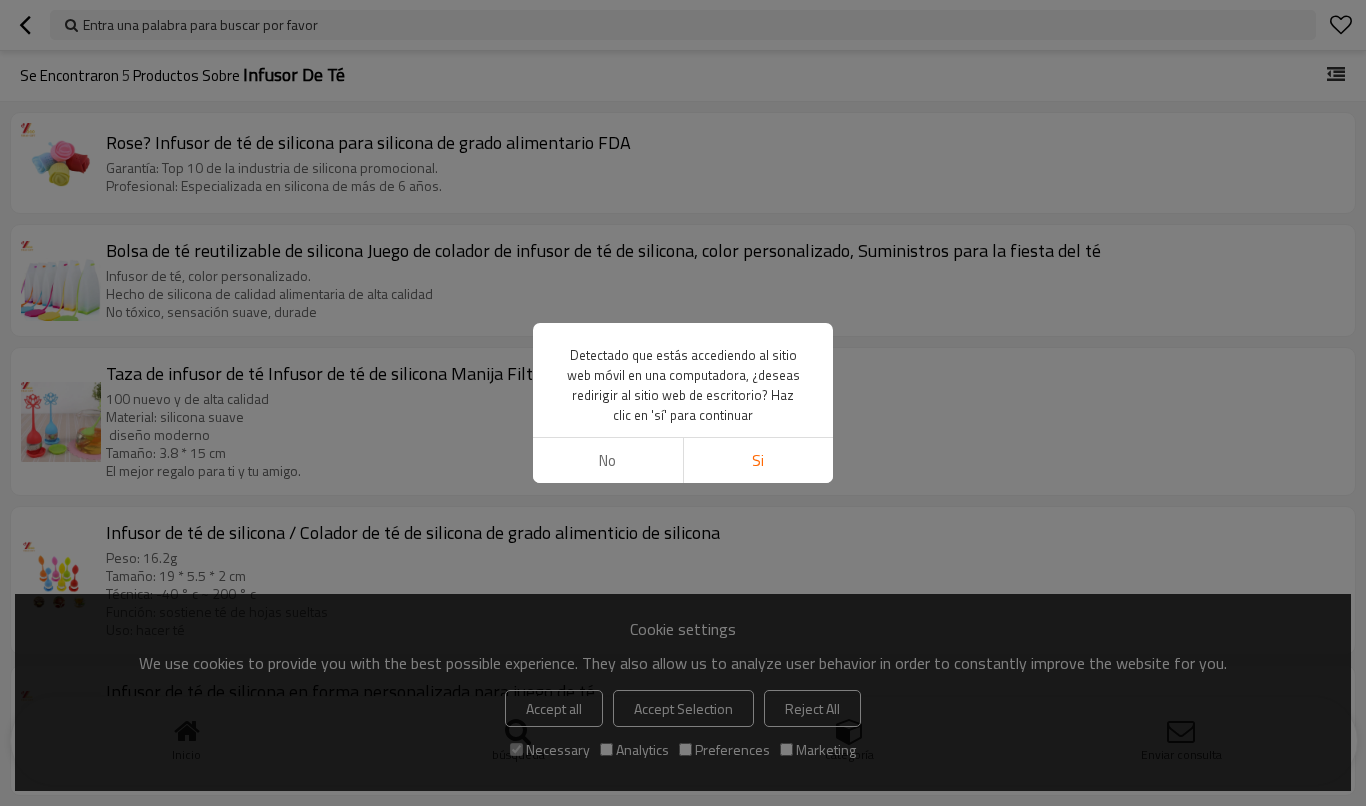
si (758, 460)
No (607, 460)
